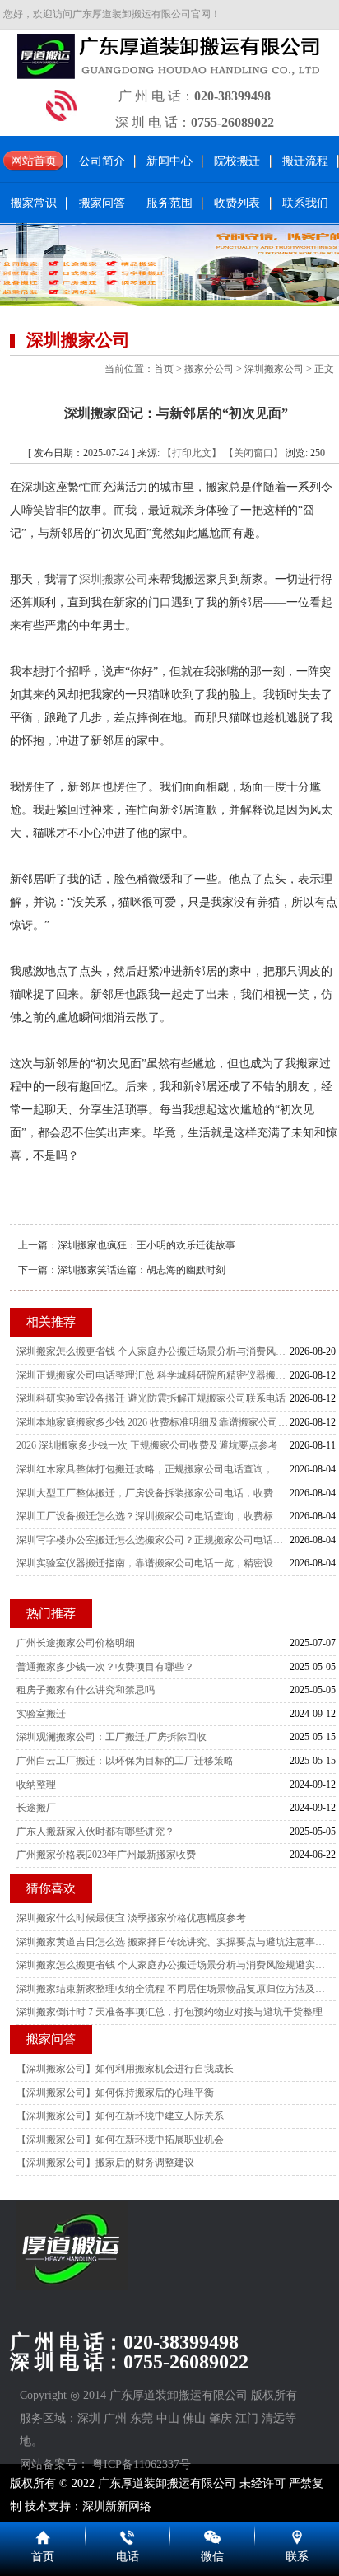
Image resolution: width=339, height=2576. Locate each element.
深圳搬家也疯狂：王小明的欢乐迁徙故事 (146, 1245)
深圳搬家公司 (274, 369)
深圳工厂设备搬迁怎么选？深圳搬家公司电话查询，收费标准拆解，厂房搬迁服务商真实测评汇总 (153, 1516)
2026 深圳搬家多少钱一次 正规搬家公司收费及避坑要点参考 (147, 1445)
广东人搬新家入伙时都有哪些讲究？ (95, 1832)
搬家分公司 (209, 369)
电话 (128, 2557)
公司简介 (102, 161)
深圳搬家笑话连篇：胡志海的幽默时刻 (142, 1270)
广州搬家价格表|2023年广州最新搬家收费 (106, 1855)
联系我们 (305, 203)
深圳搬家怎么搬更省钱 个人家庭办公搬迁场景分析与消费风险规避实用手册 (153, 1351)
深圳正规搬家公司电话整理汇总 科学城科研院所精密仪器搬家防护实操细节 (153, 1375)
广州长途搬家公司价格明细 (76, 1643)
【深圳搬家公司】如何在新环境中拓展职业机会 (120, 2140)
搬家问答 (102, 203)
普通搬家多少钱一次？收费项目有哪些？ (105, 1667)
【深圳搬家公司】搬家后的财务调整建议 (105, 2163)
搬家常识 (34, 203)
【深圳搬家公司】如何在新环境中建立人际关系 (120, 2116)
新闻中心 (169, 161)
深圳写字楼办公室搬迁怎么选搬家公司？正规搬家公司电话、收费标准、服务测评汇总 (153, 1540)
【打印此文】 (192, 453)
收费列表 (237, 203)
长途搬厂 (36, 1808)
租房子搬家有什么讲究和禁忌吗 (86, 1690)
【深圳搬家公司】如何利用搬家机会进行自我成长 (125, 2069)
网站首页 (34, 161)
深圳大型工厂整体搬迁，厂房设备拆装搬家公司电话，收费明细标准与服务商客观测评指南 (153, 1493)
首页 (164, 369)
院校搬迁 (237, 161)
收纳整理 (36, 1785)
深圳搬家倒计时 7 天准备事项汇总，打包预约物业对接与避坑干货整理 (169, 2012)
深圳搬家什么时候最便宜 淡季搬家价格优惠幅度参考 (131, 1918)
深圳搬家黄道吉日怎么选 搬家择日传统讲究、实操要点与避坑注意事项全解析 (172, 1942)
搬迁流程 (305, 161)
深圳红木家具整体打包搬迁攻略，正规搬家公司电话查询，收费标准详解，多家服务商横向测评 (153, 1469)
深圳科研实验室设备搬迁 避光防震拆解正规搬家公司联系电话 (151, 1398)
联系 (297, 2557)
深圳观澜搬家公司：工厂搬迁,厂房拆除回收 (111, 1737)
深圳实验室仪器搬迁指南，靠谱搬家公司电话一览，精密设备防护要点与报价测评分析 (153, 1563)
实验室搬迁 (41, 1714)
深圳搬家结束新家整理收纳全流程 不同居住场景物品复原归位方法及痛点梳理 (172, 1989)
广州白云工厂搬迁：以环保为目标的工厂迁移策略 (125, 1761)
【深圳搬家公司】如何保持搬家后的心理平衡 (115, 2093)
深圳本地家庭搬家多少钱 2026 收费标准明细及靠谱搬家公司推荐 (153, 1422)
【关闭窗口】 (253, 453)
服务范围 (169, 203)
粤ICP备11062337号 (142, 2464)
